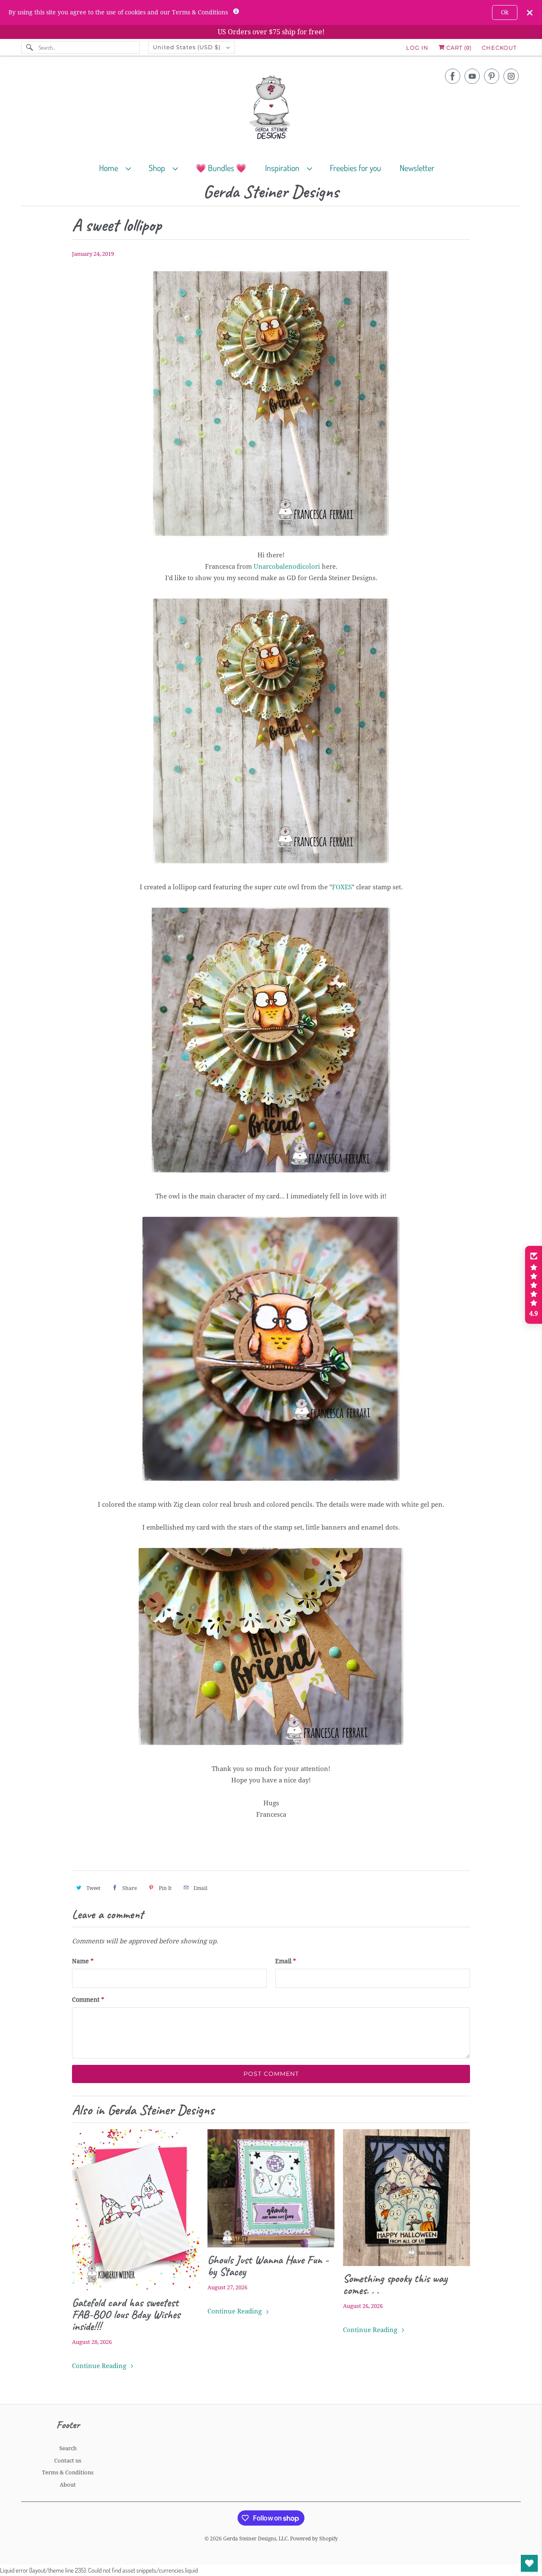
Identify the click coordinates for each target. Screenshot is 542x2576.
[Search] (30, 47)
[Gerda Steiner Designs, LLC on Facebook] (453, 76)
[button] (534, 1285)
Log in (417, 47)
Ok (505, 12)
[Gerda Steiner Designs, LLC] (271, 109)
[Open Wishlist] (529, 2563)
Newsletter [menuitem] (417, 168)
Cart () (458, 47)
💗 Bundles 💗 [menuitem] (221, 168)
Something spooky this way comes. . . (395, 2284)
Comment (88, 2000)
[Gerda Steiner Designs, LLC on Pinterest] (492, 76)
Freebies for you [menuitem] (355, 168)
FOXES (342, 887)
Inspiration (284, 168)
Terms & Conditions (68, 2472)
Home (110, 168)
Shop (159, 168)
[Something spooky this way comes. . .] (406, 2198)
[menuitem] (119, 167)
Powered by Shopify (314, 2539)
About (68, 2485)
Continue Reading (100, 2366)
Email (286, 1961)
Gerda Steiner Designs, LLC (255, 2539)
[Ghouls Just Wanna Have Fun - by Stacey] (271, 2189)
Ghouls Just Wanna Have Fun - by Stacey (268, 2266)
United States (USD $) (188, 47)
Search (68, 2448)
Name (83, 1961)
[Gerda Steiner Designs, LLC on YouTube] (472, 76)
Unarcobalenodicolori (287, 567)
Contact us (68, 2461)
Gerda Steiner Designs (271, 192)
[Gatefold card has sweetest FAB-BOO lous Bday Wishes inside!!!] (135, 2210)
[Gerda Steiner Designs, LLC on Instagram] (511, 76)
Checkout (499, 47)
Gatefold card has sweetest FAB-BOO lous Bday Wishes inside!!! (126, 2314)
